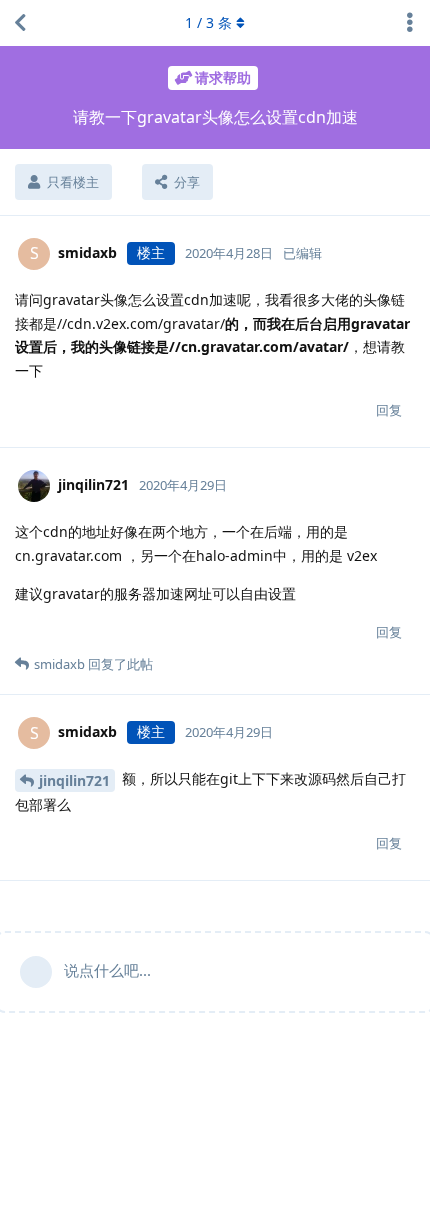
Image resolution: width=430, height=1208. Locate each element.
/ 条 (208, 22)
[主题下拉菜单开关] (410, 23)
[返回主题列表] (20, 23)
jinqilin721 (74, 780)
